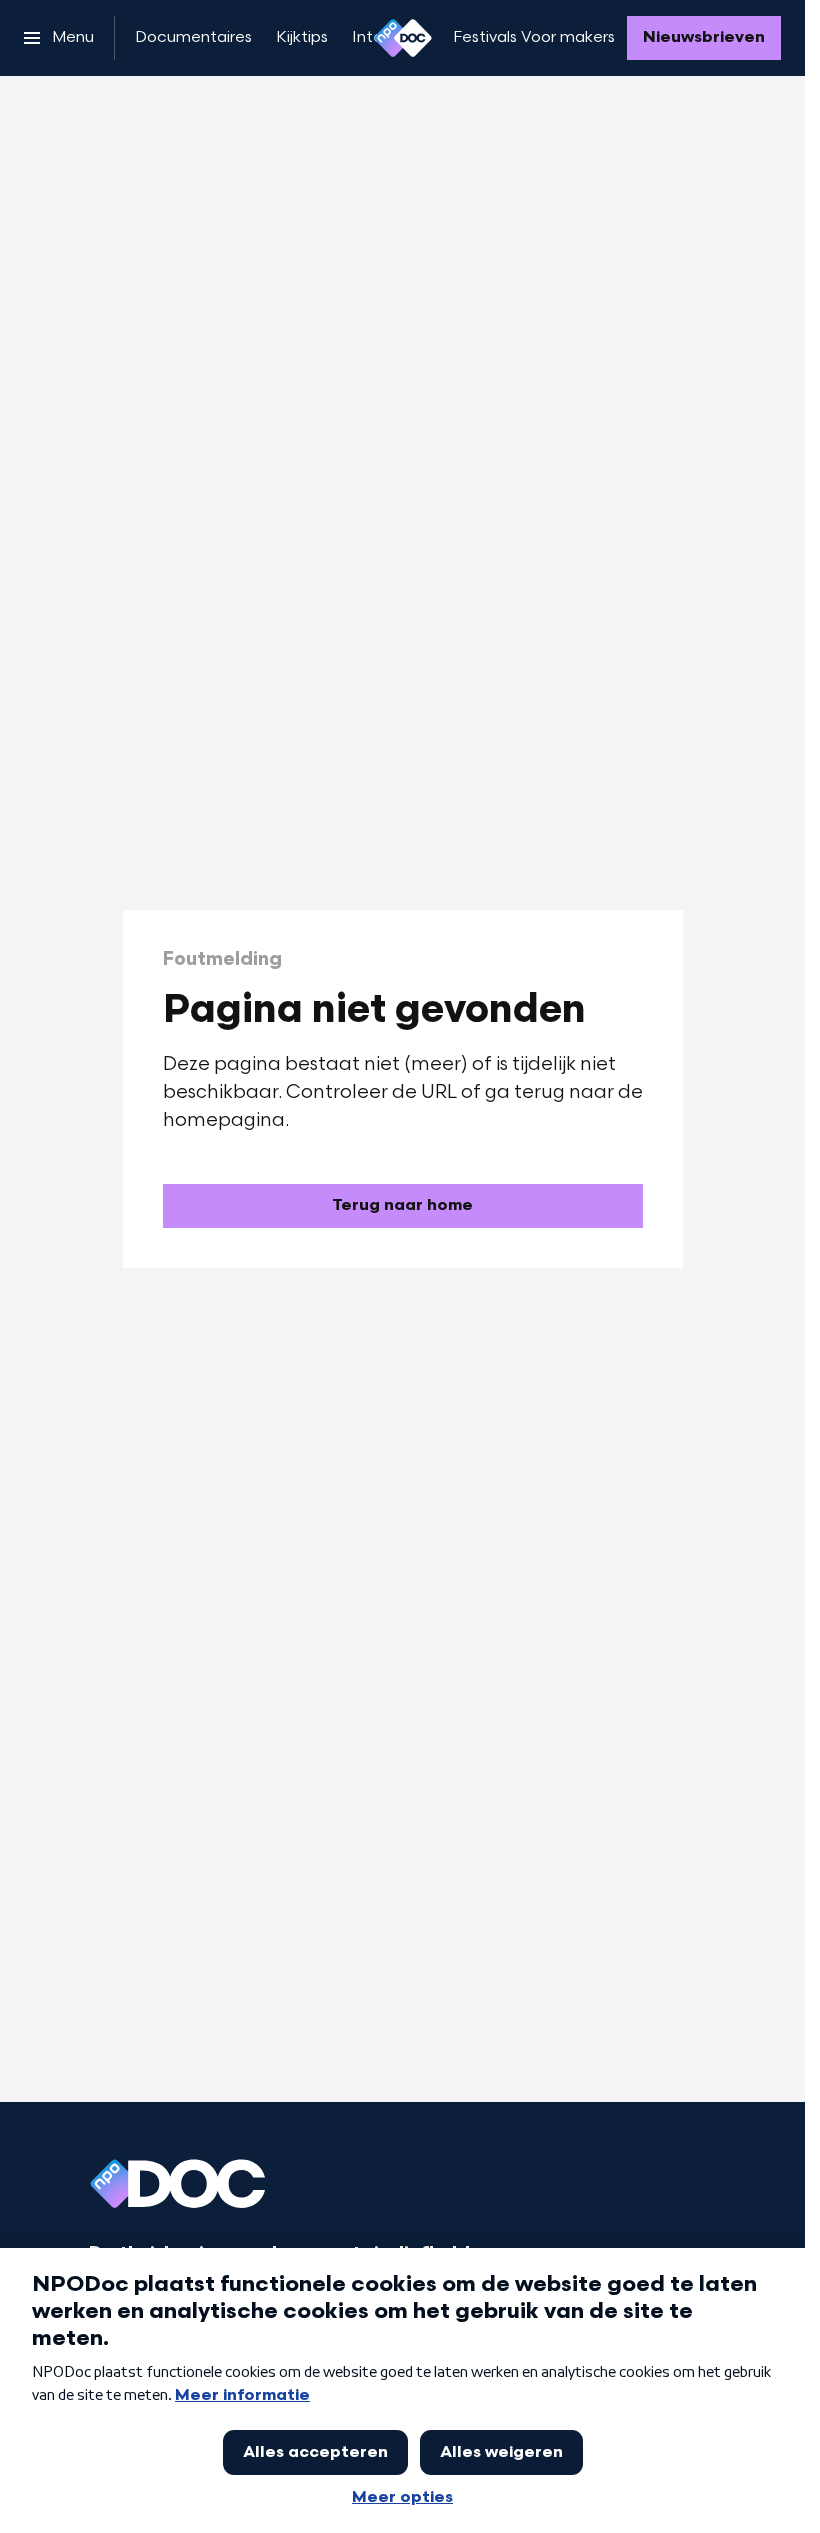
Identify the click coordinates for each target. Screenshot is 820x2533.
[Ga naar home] (403, 38)
